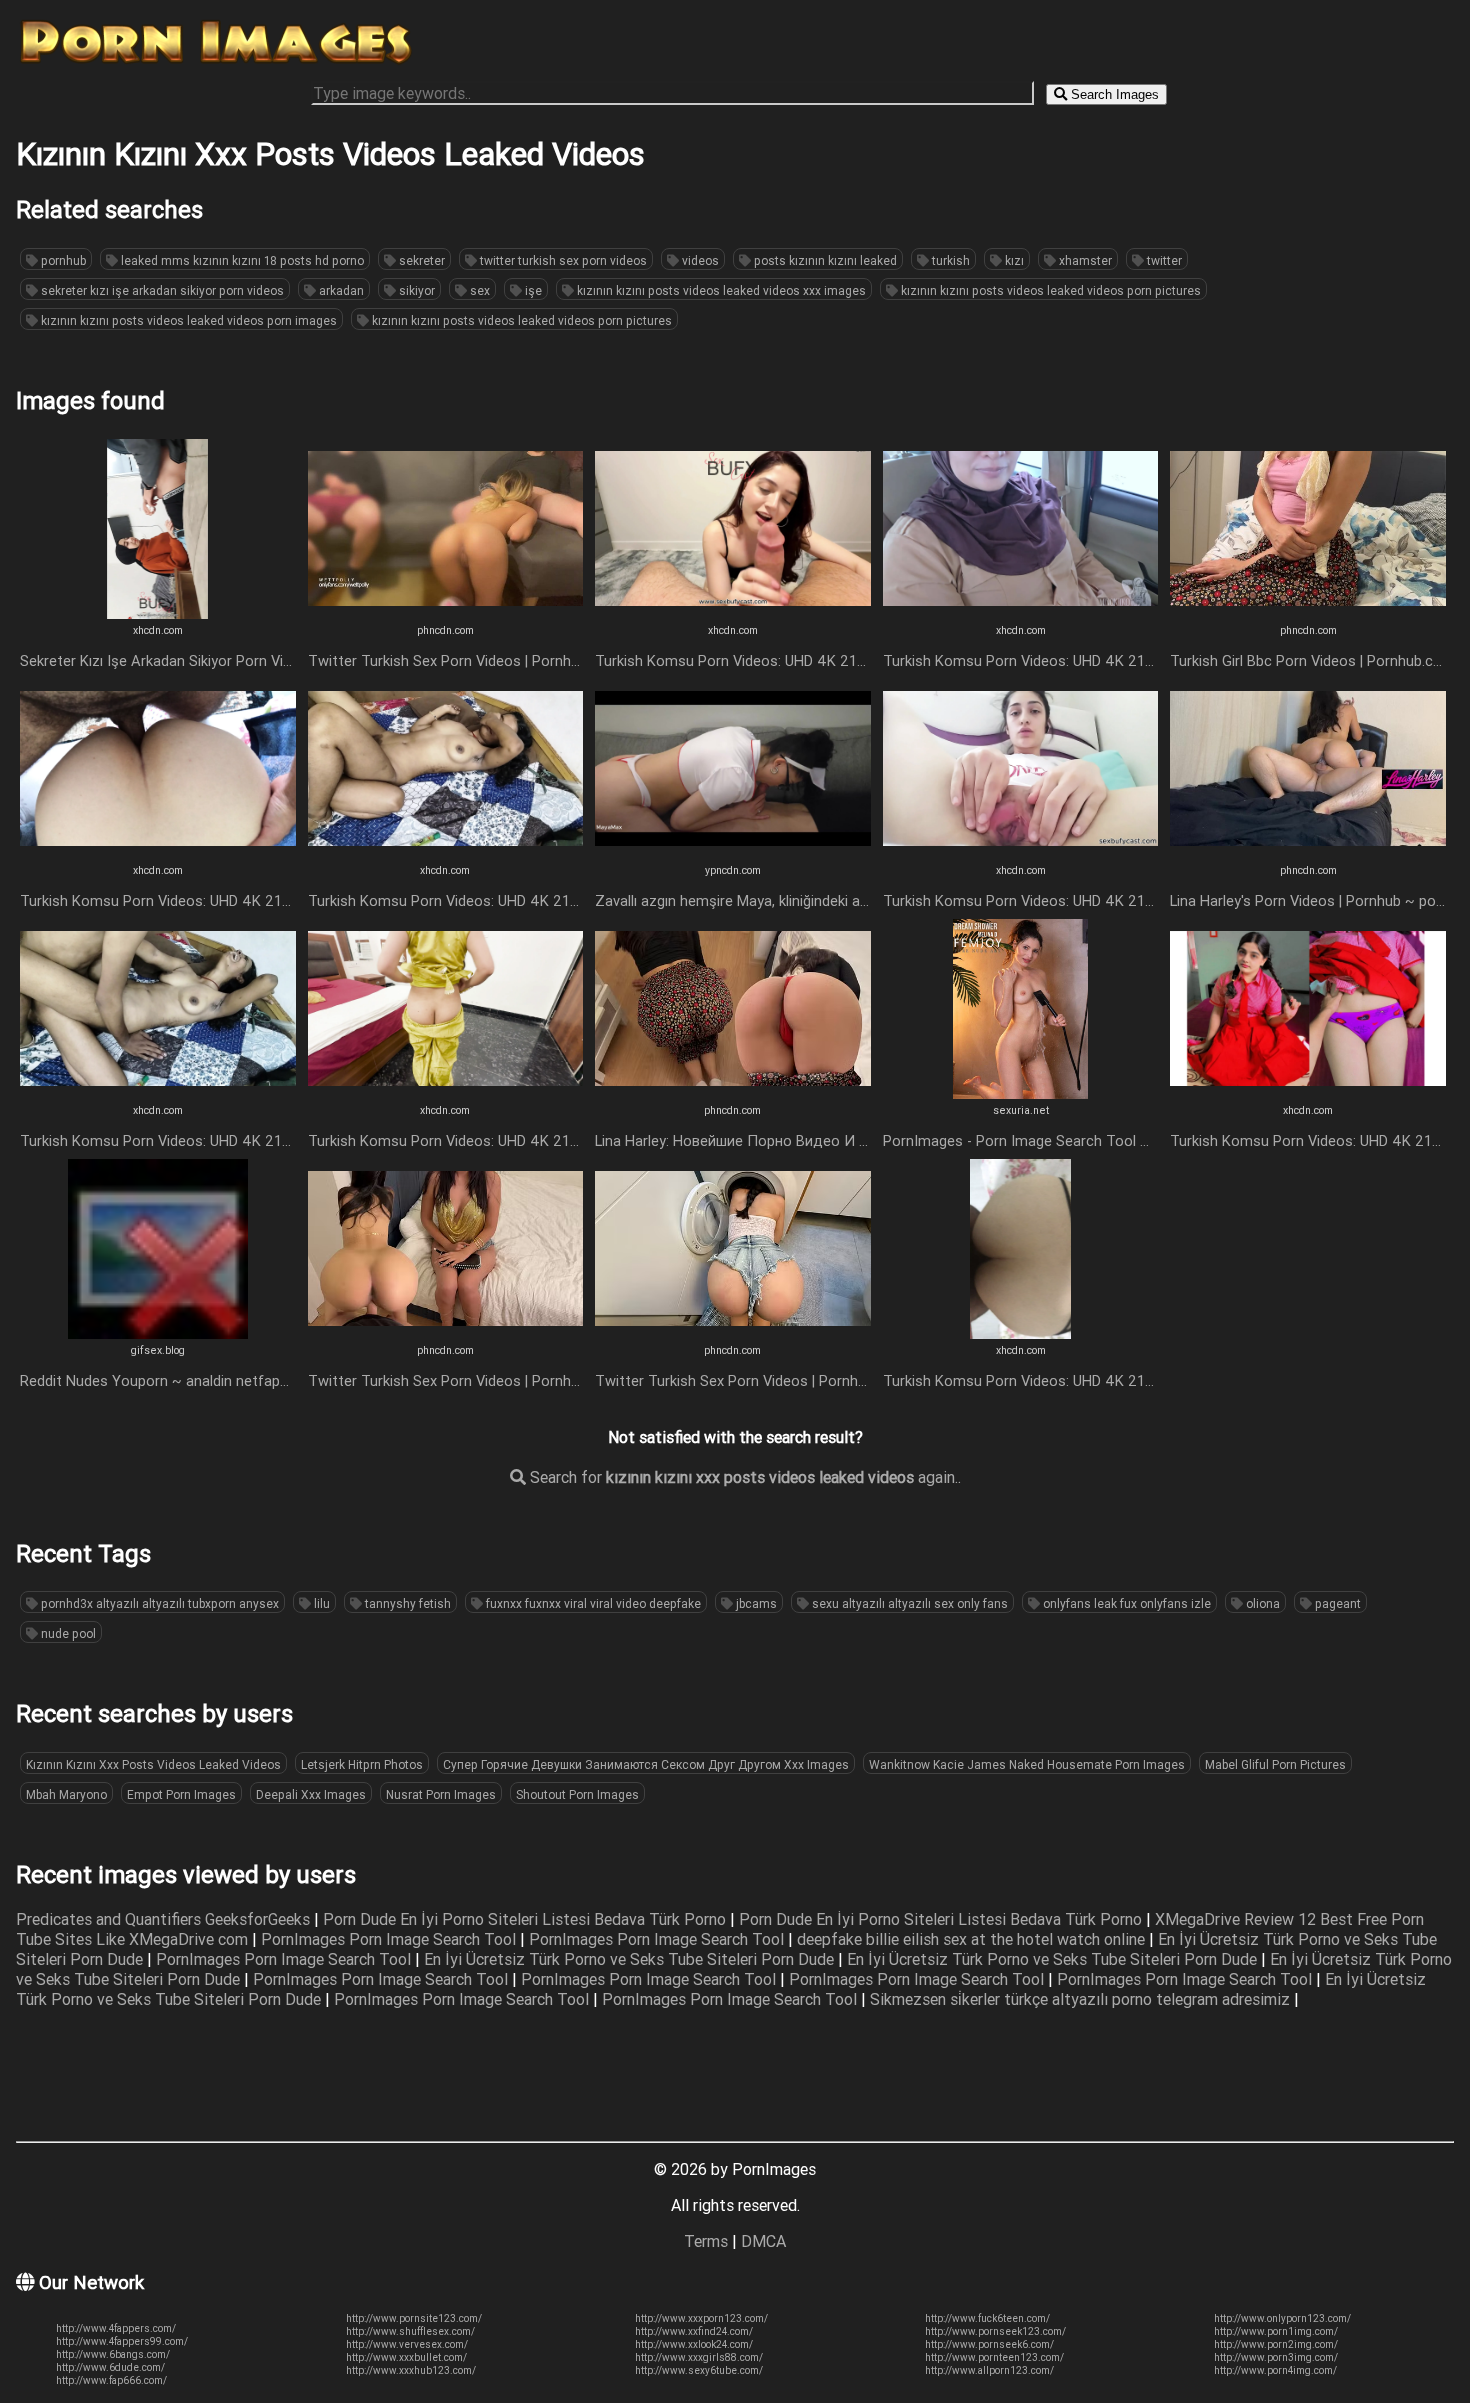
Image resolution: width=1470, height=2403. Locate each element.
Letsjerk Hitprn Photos (362, 1764)
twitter (1163, 260)
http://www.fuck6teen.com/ (987, 2318)
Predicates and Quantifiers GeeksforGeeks (165, 1919)
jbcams (755, 1603)
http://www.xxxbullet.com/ (406, 2357)
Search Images (1113, 94)
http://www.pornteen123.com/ (994, 2357)
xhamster (1084, 260)
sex (478, 290)
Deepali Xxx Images (311, 1794)
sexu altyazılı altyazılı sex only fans (908, 1603)
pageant (1336, 1603)
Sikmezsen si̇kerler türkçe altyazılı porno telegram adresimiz (1082, 1999)
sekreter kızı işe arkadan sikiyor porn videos (161, 290)
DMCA (763, 2241)
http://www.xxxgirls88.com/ (699, 2357)
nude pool (67, 1633)
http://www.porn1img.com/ (1276, 2331)
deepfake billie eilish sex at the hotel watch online (973, 1939)
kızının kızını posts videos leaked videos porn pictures (1049, 290)
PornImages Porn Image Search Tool (390, 1939)
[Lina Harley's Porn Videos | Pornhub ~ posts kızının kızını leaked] (1308, 853)
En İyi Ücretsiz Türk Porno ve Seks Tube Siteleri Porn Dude (631, 1959)
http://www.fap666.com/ (111, 2380)
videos (699, 260)
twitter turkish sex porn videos (562, 260)
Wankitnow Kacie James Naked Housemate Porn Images (1027, 1764)
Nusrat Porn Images (441, 1794)
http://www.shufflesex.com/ (410, 2331)
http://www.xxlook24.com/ (694, 2344)
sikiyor (415, 290)
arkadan (340, 290)
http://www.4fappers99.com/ (122, 2341)
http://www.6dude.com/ (110, 2367)
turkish (949, 260)
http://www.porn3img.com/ (1276, 2357)
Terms (706, 2241)
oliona (1261, 1603)
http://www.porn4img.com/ (1275, 2370)
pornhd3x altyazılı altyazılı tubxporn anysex (158, 1603)
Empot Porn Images (181, 1794)
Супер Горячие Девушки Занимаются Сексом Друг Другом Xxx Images (646, 1764)
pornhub (62, 260)
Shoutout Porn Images (577, 1794)
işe (532, 290)
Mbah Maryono (66, 1794)
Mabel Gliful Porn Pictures (1275, 1764)
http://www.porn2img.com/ (1276, 2344)
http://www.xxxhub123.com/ (411, 2370)
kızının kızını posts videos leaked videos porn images (187, 320)
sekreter (420, 260)
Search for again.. (743, 1477)
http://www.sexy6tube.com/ (699, 2370)
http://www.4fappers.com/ (116, 2328)
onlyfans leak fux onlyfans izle (1125, 1603)
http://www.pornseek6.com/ (989, 2344)
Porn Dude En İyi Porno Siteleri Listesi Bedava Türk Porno (526, 1919)
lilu (320, 1603)
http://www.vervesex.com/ (407, 2344)
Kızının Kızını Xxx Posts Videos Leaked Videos (153, 1764)
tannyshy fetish (406, 1603)
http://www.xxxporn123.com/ (701, 2318)
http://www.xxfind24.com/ (694, 2331)
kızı (1013, 260)
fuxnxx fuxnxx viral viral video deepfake (592, 1603)
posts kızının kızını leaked (824, 260)
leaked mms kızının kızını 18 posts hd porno (241, 260)
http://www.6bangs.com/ (113, 2354)
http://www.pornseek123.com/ (995, 2331)
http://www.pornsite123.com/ (414, 2318)
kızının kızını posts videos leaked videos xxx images (720, 290)
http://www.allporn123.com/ (989, 2370)
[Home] (216, 63)
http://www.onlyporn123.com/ (1282, 2318)
